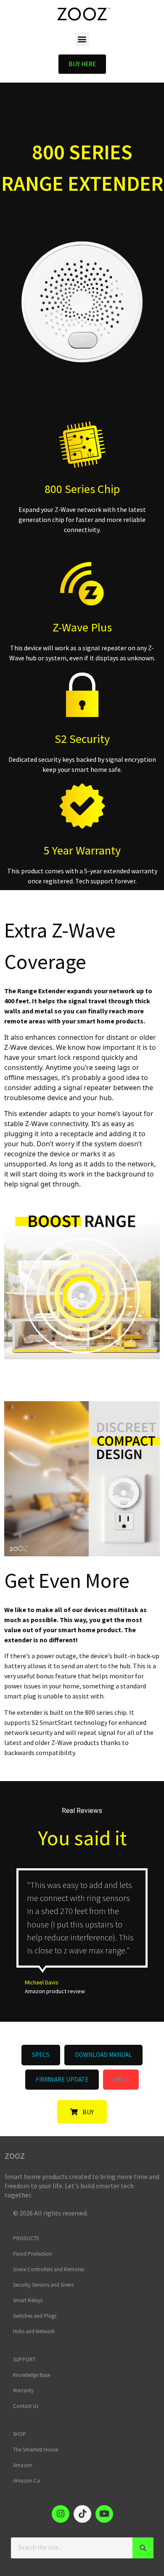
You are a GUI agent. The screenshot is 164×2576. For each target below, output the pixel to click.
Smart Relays (28, 2300)
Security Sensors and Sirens (43, 2285)
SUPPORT (24, 2359)
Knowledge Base (32, 2375)
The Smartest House (36, 2450)
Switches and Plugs (35, 2316)
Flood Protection (33, 2254)
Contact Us (26, 2406)
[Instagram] (61, 2514)
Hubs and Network (34, 2331)
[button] (82, 39)
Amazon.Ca (26, 2481)
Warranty (23, 2390)
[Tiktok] (82, 2514)
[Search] (143, 2548)
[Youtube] (104, 2514)
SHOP (20, 2434)
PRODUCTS (26, 2238)
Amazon (23, 2465)
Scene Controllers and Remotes (49, 2269)
